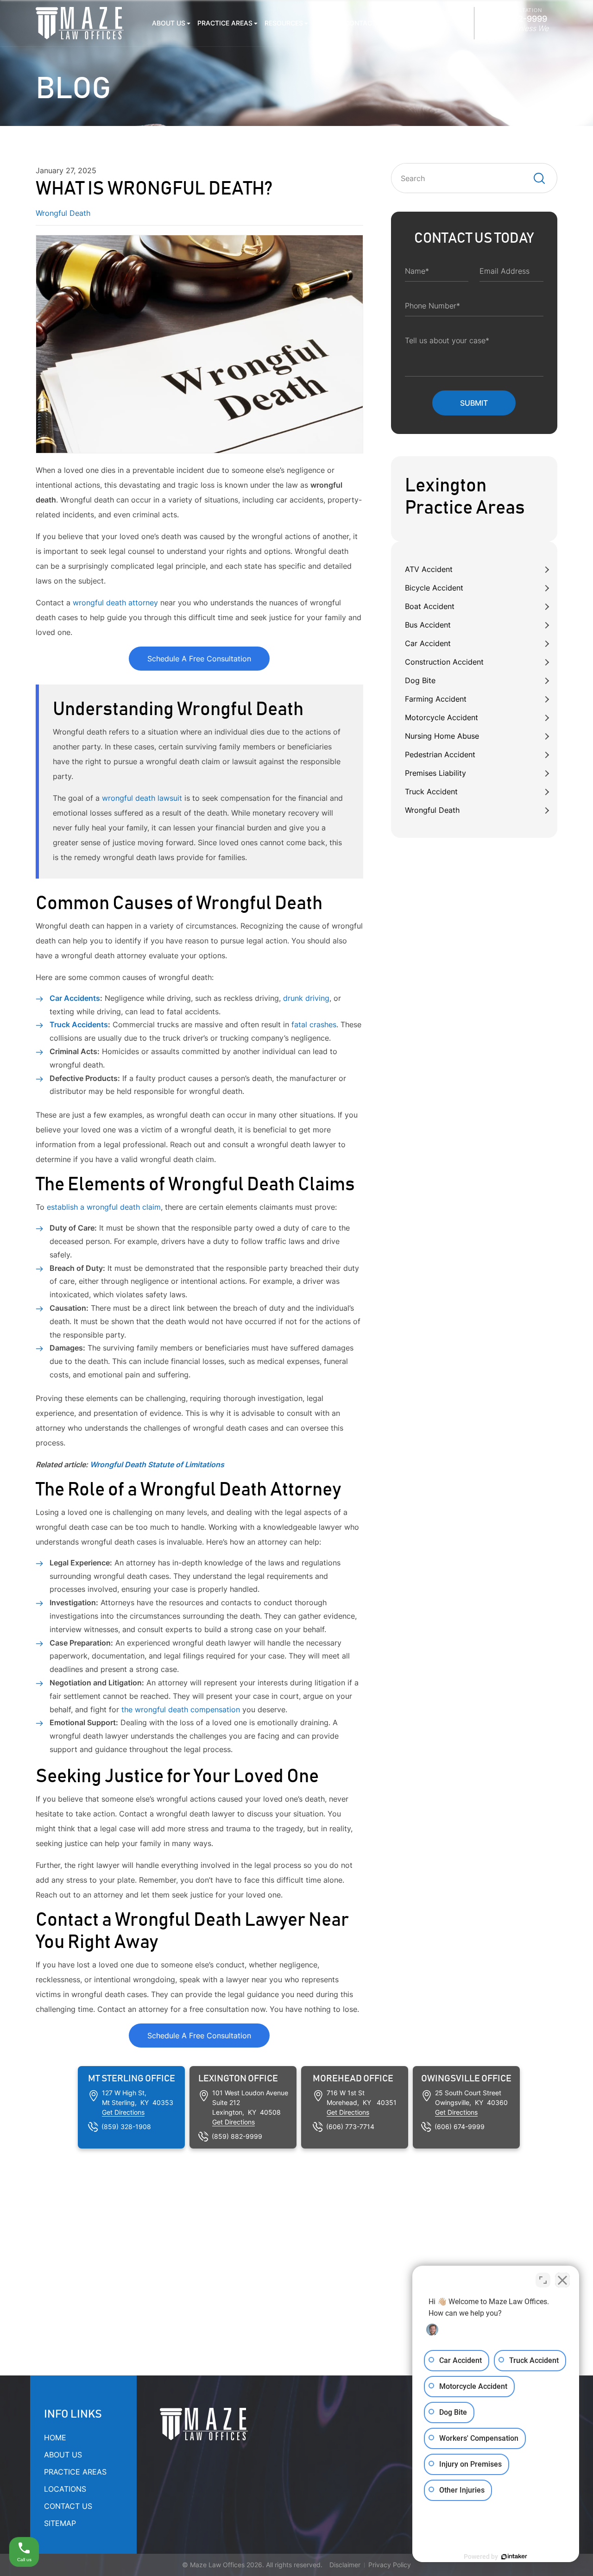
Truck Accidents (79, 1024)
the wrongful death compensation (181, 1709)
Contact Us (366, 23)
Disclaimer (345, 2565)
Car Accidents (75, 998)
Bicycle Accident (434, 588)
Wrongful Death (432, 810)
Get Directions (123, 2112)
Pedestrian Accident (440, 754)
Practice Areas (225, 23)
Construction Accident (444, 662)
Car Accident (428, 643)
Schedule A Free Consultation (199, 659)
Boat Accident (430, 606)
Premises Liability (435, 773)
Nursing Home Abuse (442, 736)
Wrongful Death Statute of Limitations (157, 1464)
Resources (284, 23)
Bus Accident (428, 625)
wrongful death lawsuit (141, 798)
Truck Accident (431, 792)
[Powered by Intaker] (514, 2557)
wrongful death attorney (115, 603)
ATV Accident (429, 569)
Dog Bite (420, 680)
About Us (169, 23)
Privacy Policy (390, 2565)
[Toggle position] (543, 2280)
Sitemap (60, 2523)
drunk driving (306, 998)
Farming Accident (436, 699)
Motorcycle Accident (442, 717)
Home (55, 2438)
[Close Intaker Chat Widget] (562, 2280)
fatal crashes (314, 1024)
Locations (418, 23)
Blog (324, 23)
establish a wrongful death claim (103, 1207)
